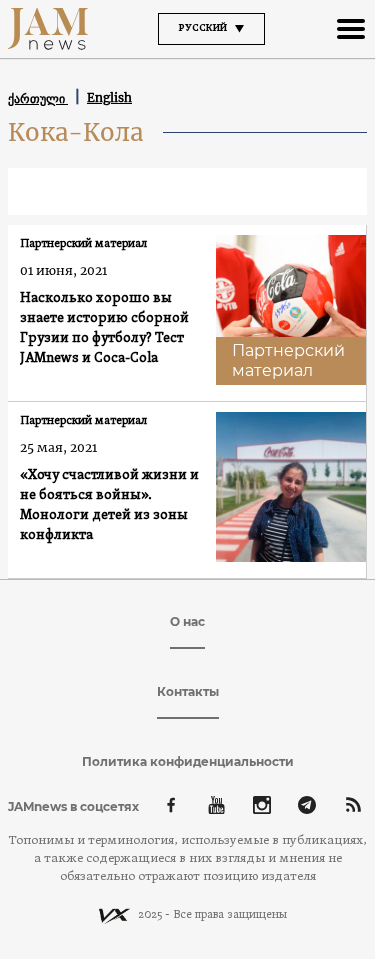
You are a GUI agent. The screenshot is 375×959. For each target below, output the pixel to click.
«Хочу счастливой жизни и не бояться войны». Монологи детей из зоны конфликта (109, 505)
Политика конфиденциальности (188, 761)
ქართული (38, 98)
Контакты (188, 691)
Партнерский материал (83, 244)
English (109, 97)
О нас (187, 621)
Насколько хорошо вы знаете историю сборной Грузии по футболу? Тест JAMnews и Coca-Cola (104, 328)
